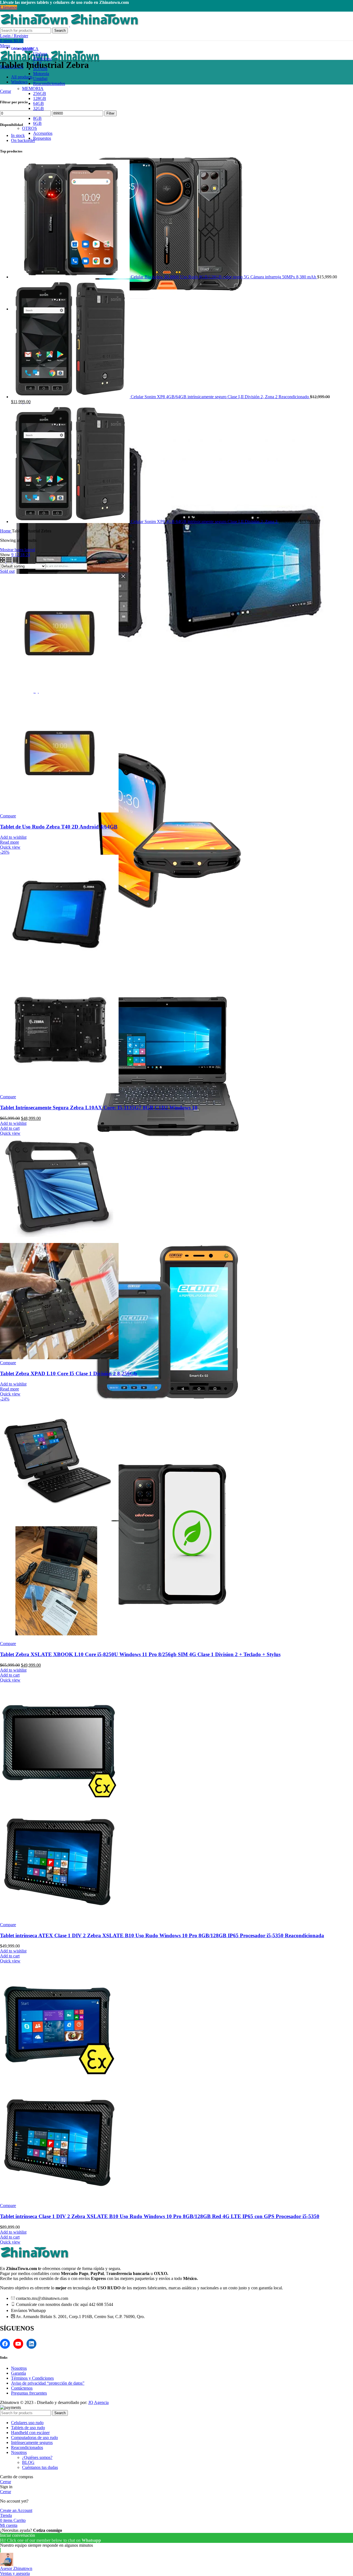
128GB (40, 98)
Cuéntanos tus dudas (40, 2467)
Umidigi (40, 79)
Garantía (18, 2373)
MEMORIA (33, 89)
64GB (38, 103)
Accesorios (43, 133)
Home (6, 531)
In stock (18, 135)
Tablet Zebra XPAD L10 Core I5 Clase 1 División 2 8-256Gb (69, 1373)
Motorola (41, 74)
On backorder (23, 140)
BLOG (28, 2462)
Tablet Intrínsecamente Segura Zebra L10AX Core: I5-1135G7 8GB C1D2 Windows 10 (99, 1108)
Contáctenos (22, 2388)
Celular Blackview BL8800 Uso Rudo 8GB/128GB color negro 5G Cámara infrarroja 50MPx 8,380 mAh (224, 277)
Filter (110, 113)
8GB (37, 118)
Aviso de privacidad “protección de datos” (48, 2383)
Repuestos (42, 138)
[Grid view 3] (10, 561)
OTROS (30, 128)
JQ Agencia (98, 2402)
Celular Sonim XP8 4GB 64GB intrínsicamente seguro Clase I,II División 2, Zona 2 (205, 522)
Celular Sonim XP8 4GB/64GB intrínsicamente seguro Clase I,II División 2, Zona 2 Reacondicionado (220, 397)
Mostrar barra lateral (18, 550)
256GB (40, 93)
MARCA (30, 49)
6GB (37, 123)
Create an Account (16, 2510)
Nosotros (19, 2368)
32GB (38, 108)
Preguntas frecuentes (29, 2393)
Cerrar (6, 91)
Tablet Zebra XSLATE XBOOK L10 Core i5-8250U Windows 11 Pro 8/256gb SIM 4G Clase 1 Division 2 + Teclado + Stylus (140, 1654)
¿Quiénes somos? (37, 2457)
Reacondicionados (49, 84)
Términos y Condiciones (32, 2378)
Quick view (10, 847)
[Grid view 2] (3, 561)
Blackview (42, 59)
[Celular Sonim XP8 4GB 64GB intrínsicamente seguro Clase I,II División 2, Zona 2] (71, 522)
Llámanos (9, 7)
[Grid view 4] (15, 561)
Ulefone (40, 54)
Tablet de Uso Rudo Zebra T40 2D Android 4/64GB (59, 827)
